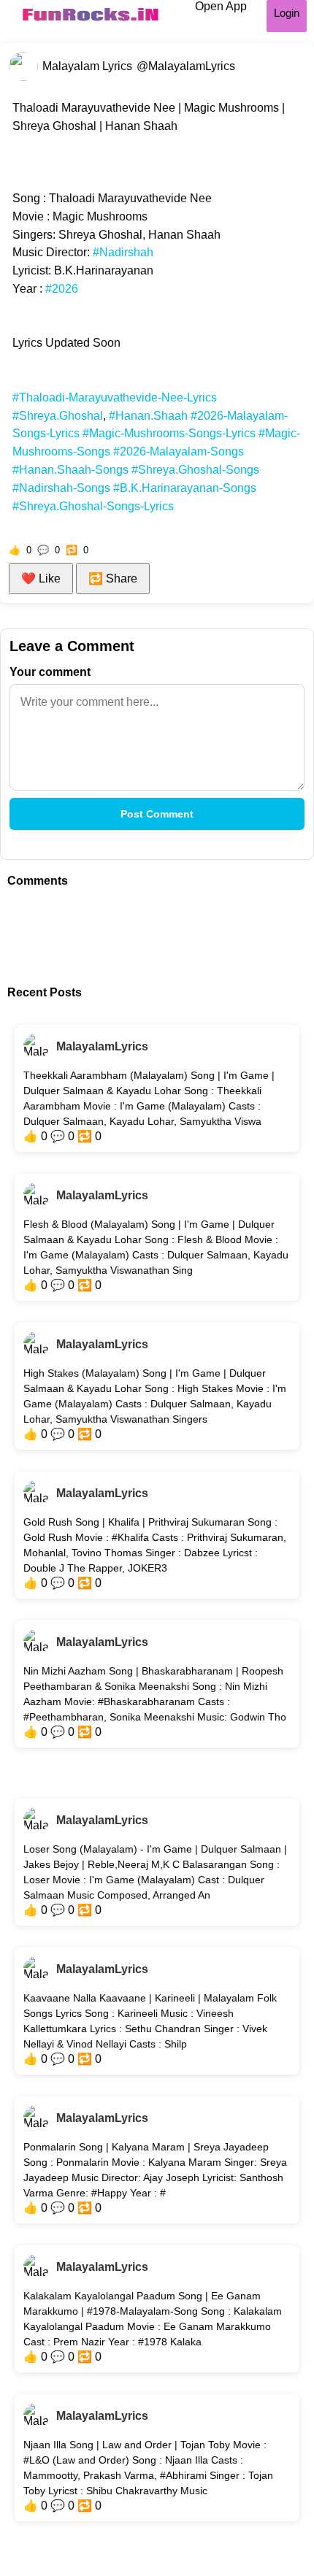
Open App (221, 6)
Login (287, 13)
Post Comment (157, 814)
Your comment (50, 672)
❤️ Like (41, 578)
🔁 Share (113, 578)
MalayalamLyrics (102, 1046)
